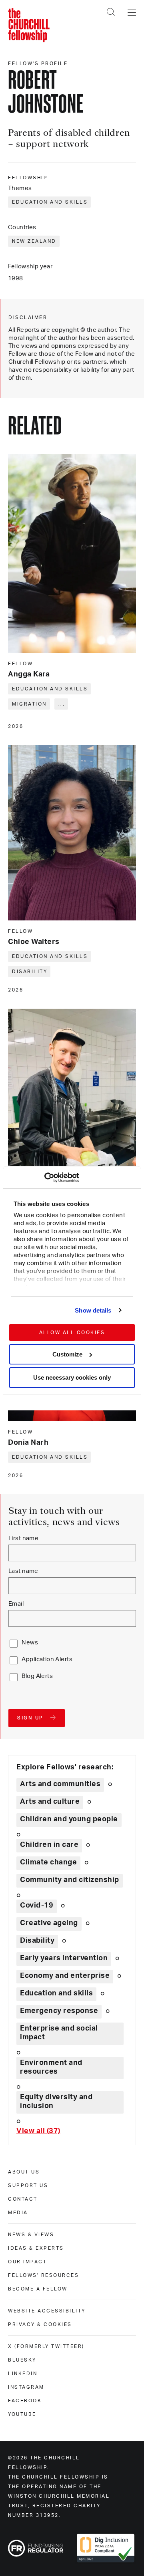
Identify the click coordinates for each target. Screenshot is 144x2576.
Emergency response (59, 2011)
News (30, 1643)
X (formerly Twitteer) (46, 2346)
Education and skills (50, 202)
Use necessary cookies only (72, 1377)
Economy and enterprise (65, 1976)
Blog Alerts (37, 1676)
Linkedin (23, 2374)
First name (23, 1538)
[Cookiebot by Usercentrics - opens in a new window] (44, 1178)
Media (18, 2213)
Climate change (48, 1862)
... (62, 704)
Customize (67, 1354)
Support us (28, 2185)
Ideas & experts (36, 2248)
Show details (93, 1310)
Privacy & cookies (40, 2324)
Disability (30, 972)
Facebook (25, 2401)
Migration (29, 704)
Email (16, 1604)
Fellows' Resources (43, 2275)
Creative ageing (49, 1923)
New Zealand (34, 241)
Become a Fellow (38, 2289)
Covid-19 (37, 1906)
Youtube (22, 2414)
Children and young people (69, 1819)
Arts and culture (50, 1802)
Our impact (27, 2262)
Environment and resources (51, 2067)
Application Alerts (47, 1659)
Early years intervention (64, 1958)
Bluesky (22, 2360)
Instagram (26, 2387)
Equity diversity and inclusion (56, 2102)
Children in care (49, 1845)
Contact (23, 2199)
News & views (31, 2235)
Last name (23, 1571)
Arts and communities (60, 1784)
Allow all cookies (72, 1333)
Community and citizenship (70, 1880)
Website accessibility (47, 2311)
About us (24, 2172)
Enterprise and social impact (59, 2033)
